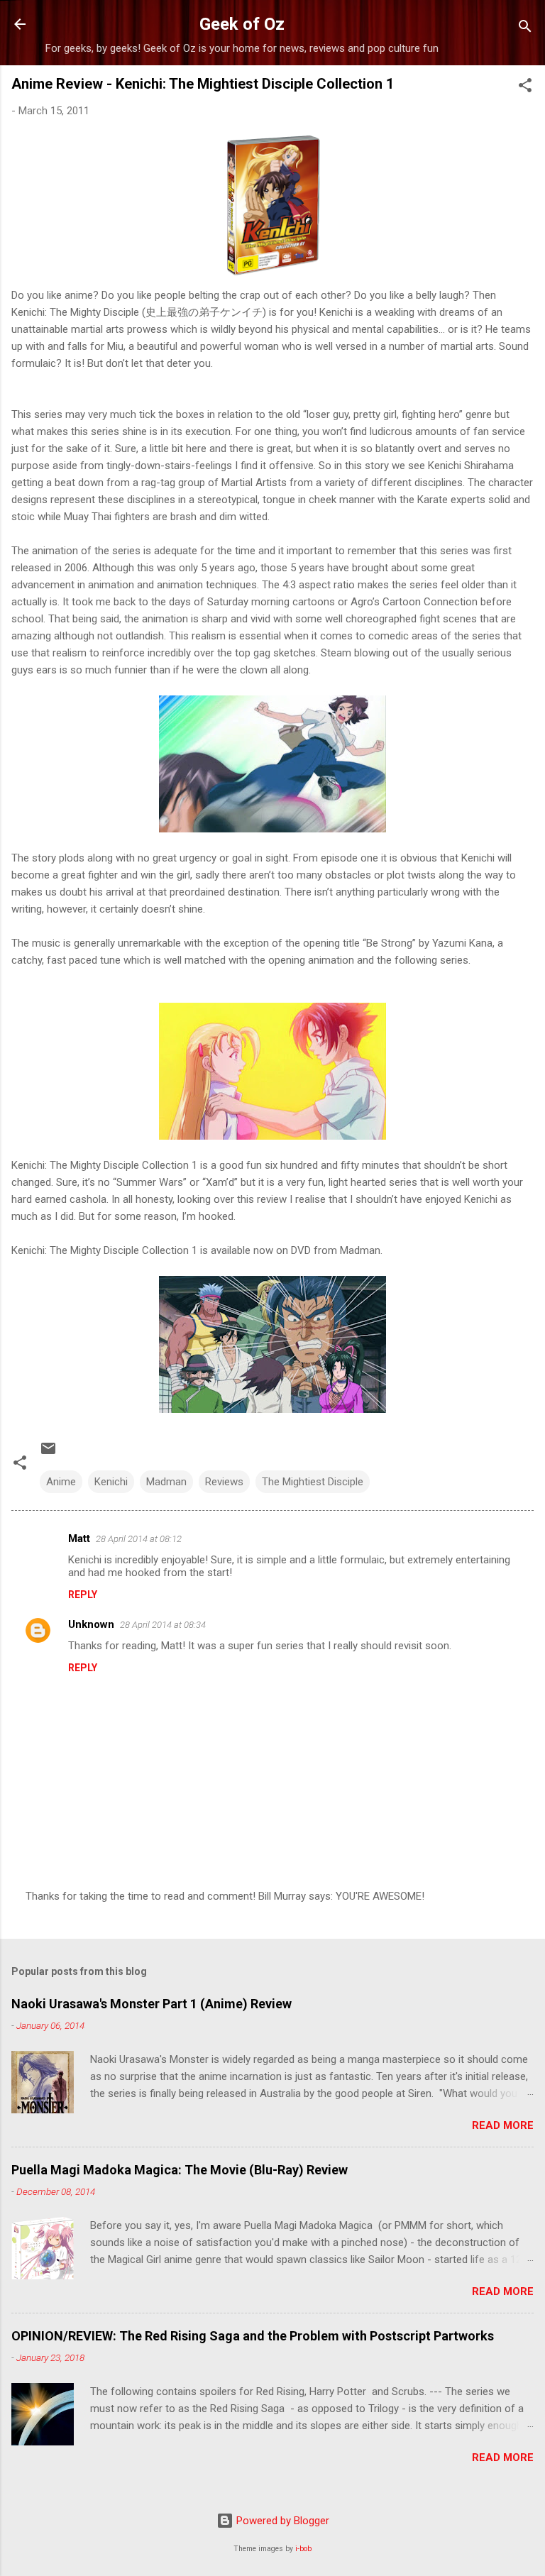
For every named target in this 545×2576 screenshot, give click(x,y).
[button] (525, 88)
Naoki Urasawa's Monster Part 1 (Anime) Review (152, 2004)
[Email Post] (48, 1453)
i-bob (303, 2549)
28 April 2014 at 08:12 (139, 1539)
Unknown (91, 1624)
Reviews (224, 1482)
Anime (61, 1482)
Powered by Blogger (281, 2521)
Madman (166, 1482)
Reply (83, 1595)
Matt (79, 1539)
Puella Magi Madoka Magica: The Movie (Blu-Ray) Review (180, 2170)
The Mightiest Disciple (313, 1482)
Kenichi (111, 1482)
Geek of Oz (242, 24)
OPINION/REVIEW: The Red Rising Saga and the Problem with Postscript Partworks (253, 2336)
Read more (503, 2125)
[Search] (525, 29)
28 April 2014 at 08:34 (163, 1625)
